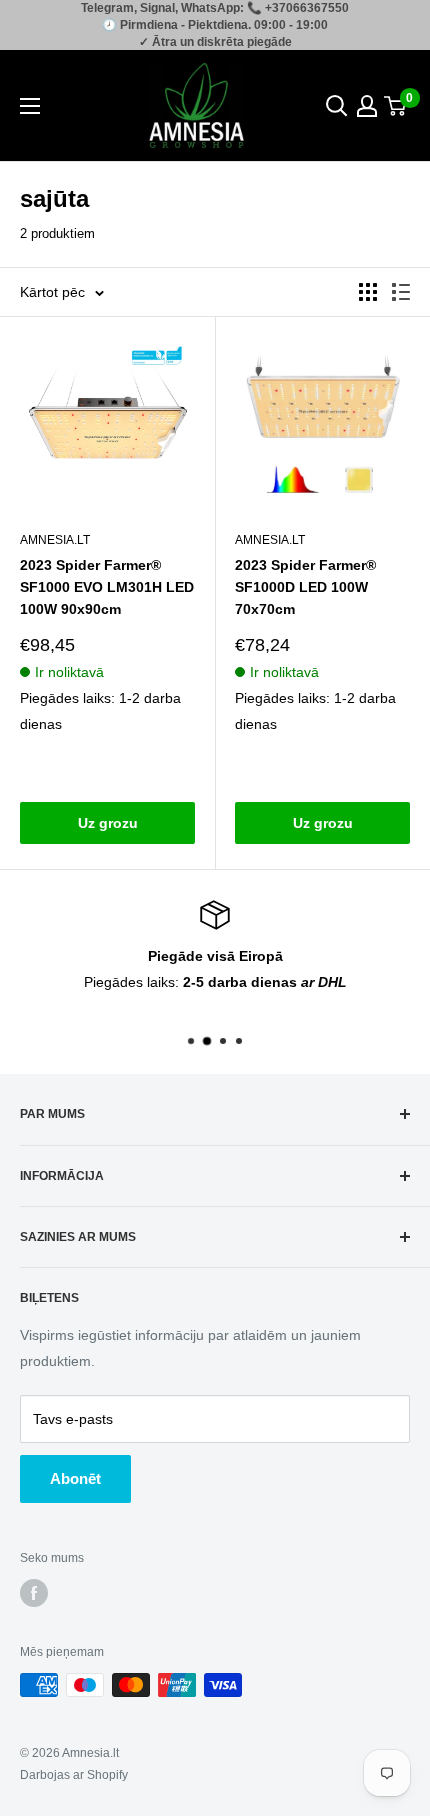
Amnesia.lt (55, 540)
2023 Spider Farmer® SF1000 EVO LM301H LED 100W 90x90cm (107, 586)
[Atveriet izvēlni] (30, 106)
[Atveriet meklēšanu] (337, 106)
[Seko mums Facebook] (34, 1593)
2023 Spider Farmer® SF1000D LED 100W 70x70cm (305, 586)
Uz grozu (108, 823)
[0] (396, 106)
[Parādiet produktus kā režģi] (368, 292)
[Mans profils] (367, 106)
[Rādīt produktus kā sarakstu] (401, 292)
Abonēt (75, 1478)
